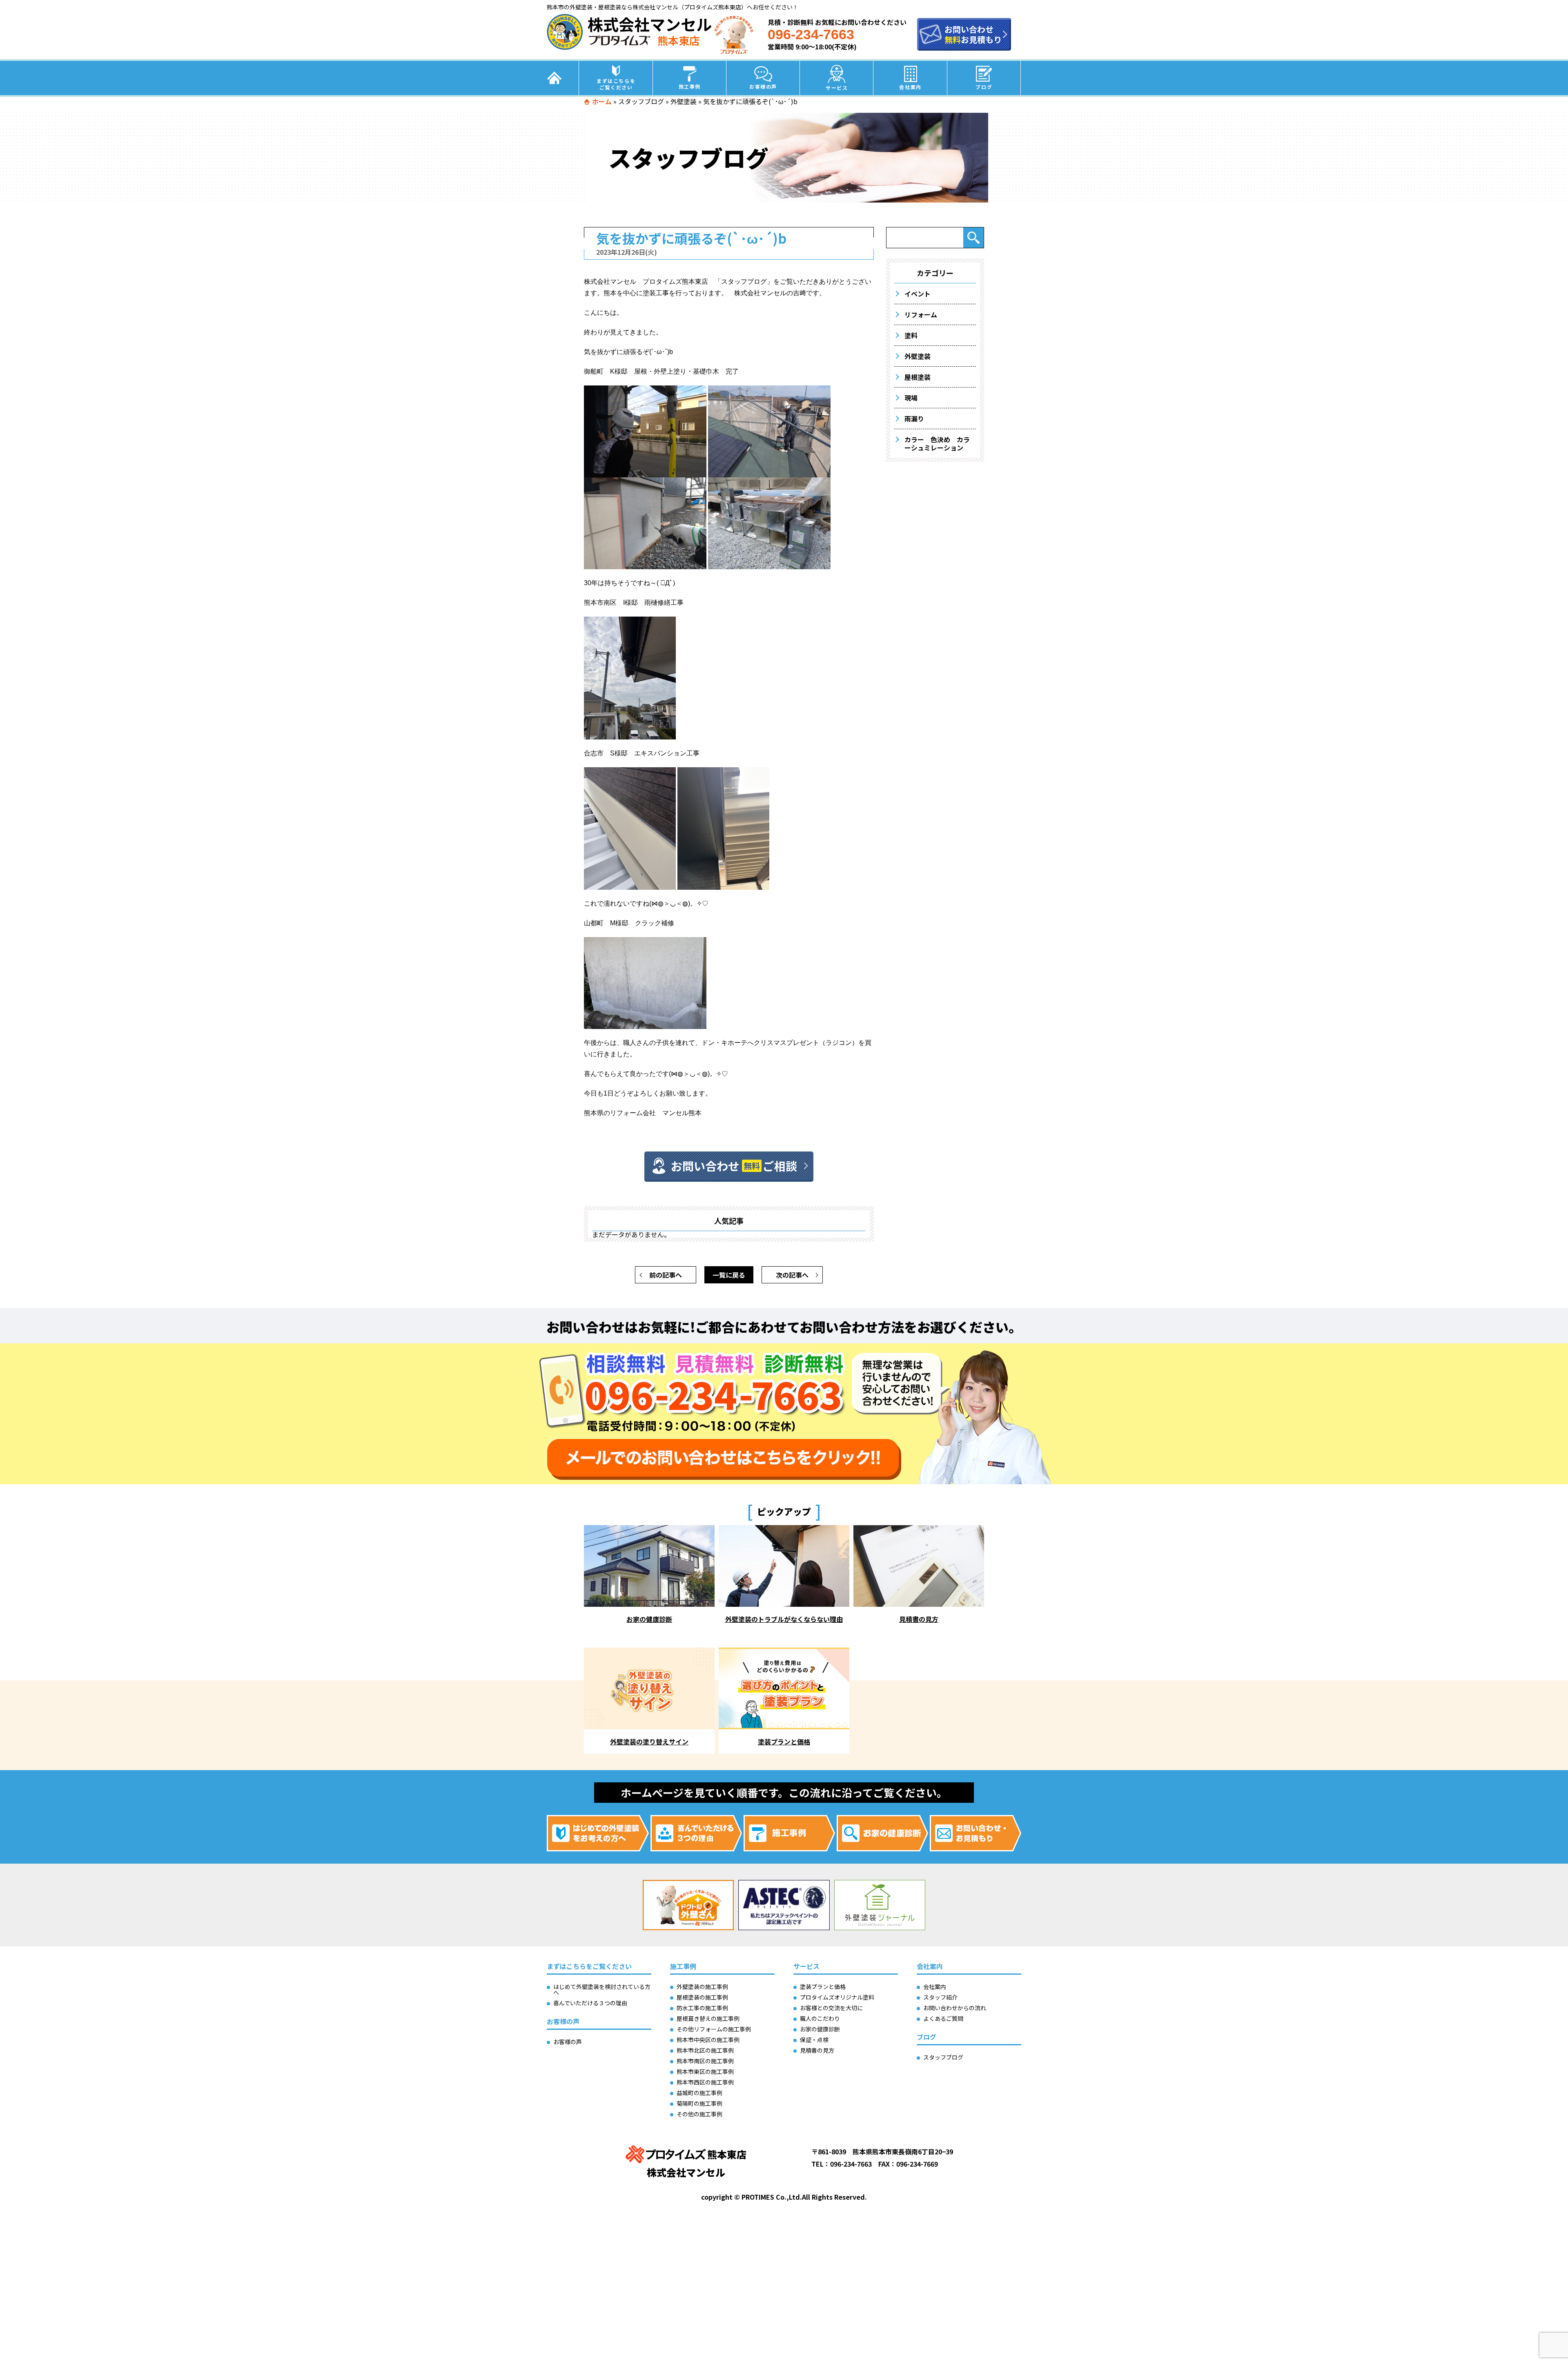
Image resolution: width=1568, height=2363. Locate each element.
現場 (911, 398)
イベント (918, 294)
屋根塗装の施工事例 (702, 1997)
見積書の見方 (817, 2050)
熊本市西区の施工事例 (705, 2082)
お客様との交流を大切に (831, 2008)
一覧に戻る (729, 1275)
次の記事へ (792, 1275)
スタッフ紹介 (940, 1997)
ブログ (984, 87)
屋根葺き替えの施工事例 (708, 2018)
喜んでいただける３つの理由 (590, 2003)
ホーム (602, 101)
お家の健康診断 (820, 2029)
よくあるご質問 (943, 2018)
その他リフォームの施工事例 (714, 2029)
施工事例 (690, 86)
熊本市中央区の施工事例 (708, 2040)
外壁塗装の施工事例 (702, 1987)
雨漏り (914, 419)
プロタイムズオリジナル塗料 (837, 1997)
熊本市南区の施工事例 (705, 2061)
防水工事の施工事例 (702, 2008)
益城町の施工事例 (699, 2093)
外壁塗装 (684, 101)
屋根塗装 (918, 377)
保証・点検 (814, 2040)
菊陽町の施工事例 (699, 2103)
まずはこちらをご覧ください (616, 84)
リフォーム (921, 314)
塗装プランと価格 (823, 1987)
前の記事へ (666, 1275)
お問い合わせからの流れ (955, 2008)
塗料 (911, 335)
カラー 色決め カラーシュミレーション (937, 443)
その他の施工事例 (699, 2114)
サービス (837, 88)
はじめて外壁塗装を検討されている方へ (602, 1989)
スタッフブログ (641, 101)
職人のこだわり (820, 2018)
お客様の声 (763, 86)
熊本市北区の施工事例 (705, 2050)
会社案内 (910, 87)
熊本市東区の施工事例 (705, 2071)
